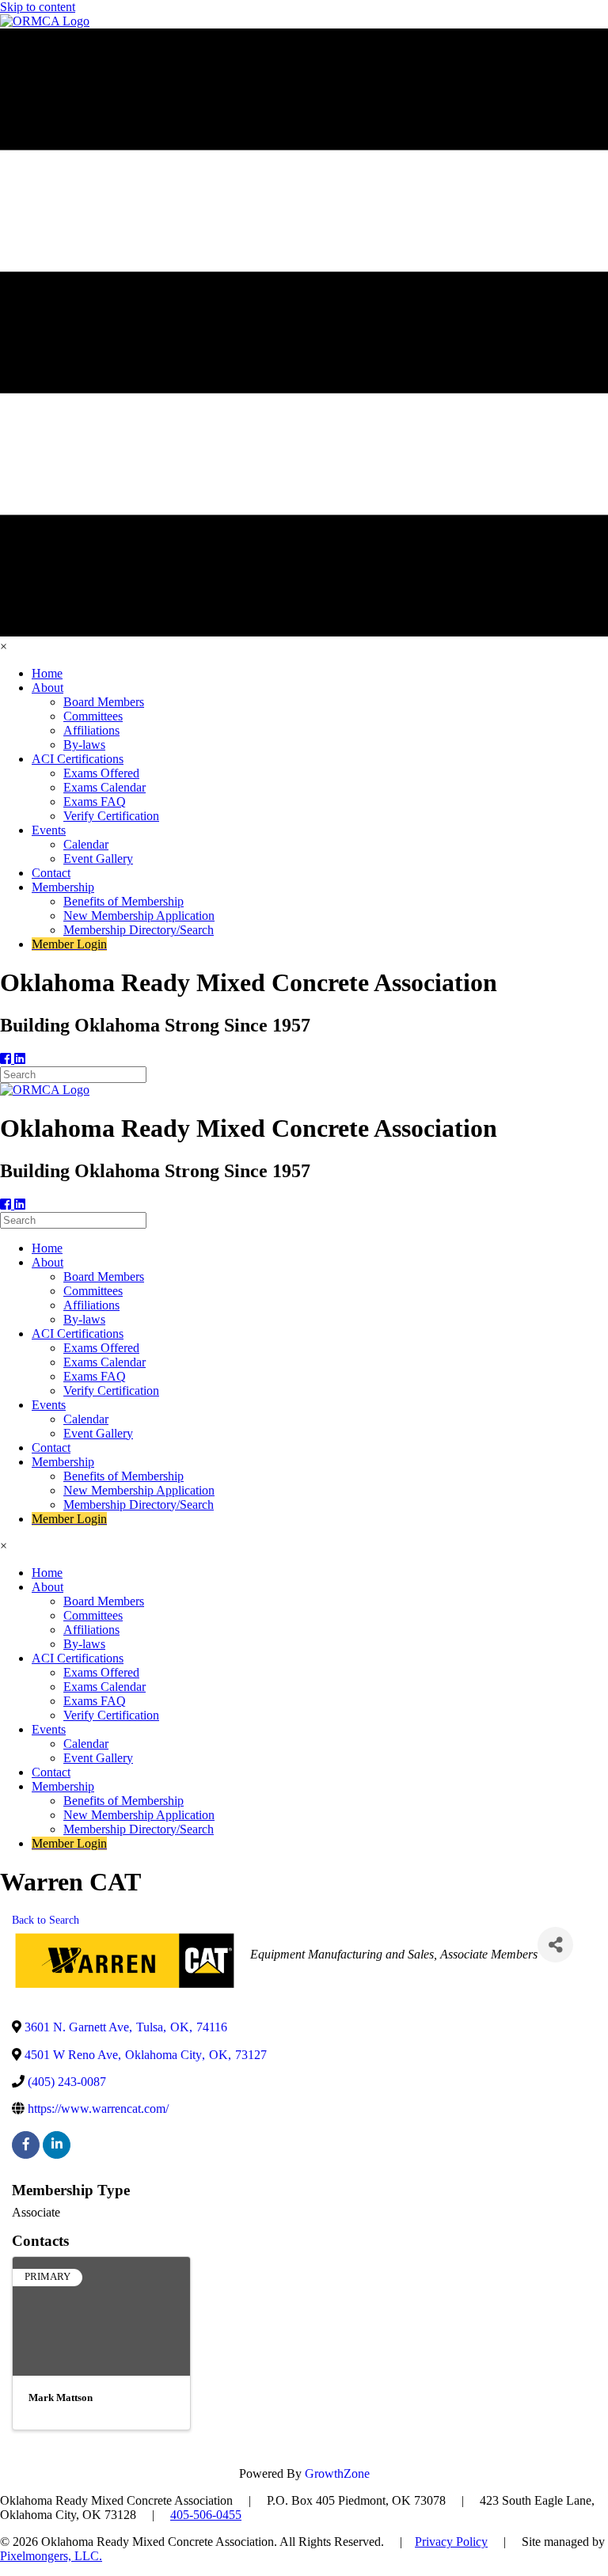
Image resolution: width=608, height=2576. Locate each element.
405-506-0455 (206, 2515)
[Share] (555, 1945)
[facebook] (26, 2145)
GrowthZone (337, 2473)
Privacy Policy (451, 2542)
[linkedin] (57, 2145)
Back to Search (46, 1920)
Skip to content (38, 7)
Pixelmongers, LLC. (51, 2556)
